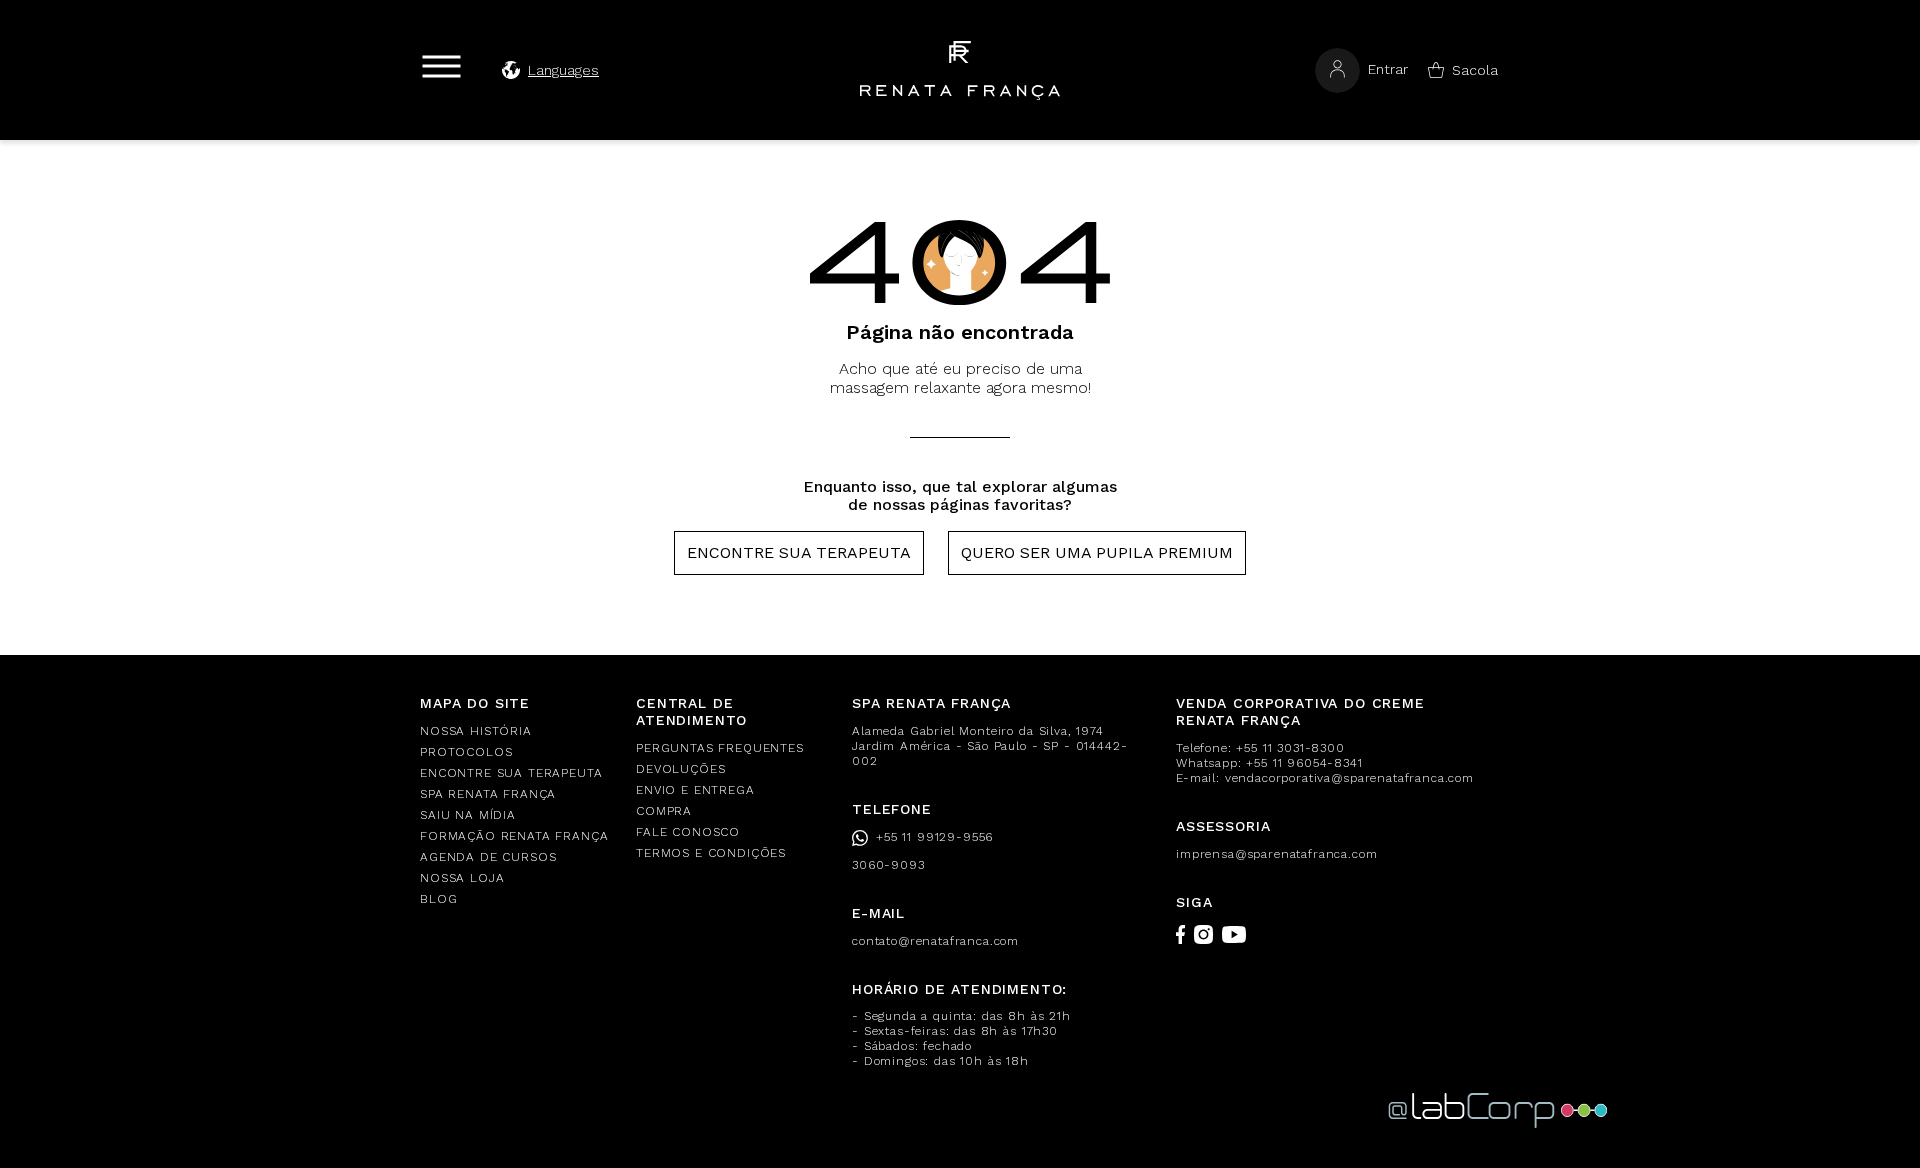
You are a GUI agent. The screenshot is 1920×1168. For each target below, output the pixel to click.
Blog (438, 899)
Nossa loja (462, 878)
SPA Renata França (488, 794)
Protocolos (466, 752)
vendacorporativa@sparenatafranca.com (1349, 778)
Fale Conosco (688, 832)
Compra (664, 811)
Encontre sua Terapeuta (799, 552)
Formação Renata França (514, 836)
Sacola (1475, 70)
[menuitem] (516, 731)
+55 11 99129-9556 (934, 837)
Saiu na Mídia (468, 815)
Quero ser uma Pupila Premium (1097, 552)
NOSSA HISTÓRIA (476, 731)
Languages (563, 70)
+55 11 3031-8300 (1290, 748)
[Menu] (441, 66)
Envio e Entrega (695, 790)
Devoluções (680, 769)
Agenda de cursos (488, 857)
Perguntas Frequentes (720, 748)
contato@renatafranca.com (935, 941)
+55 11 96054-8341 (1304, 763)
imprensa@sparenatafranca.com (1277, 854)
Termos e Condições (711, 853)
